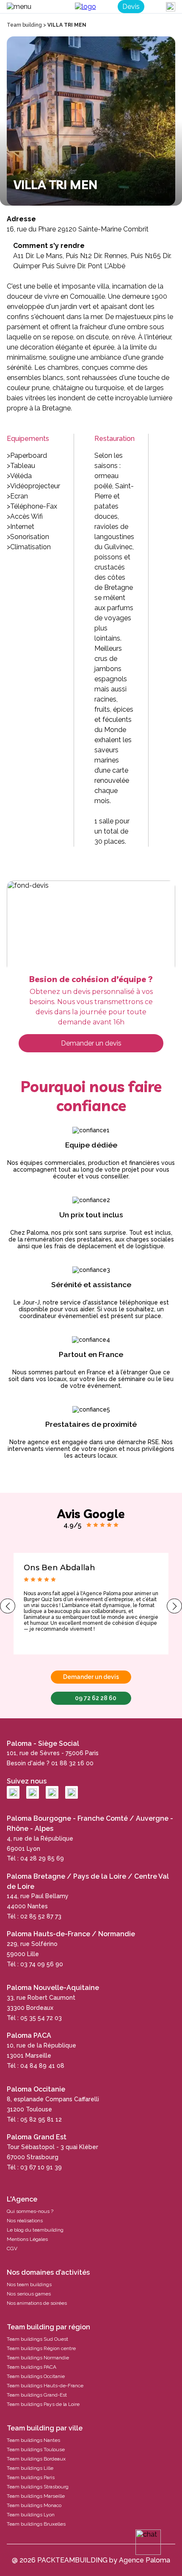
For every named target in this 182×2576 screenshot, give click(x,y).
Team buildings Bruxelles (36, 2524)
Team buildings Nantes (33, 2440)
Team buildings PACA (32, 2367)
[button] (8, 1606)
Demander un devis (91, 1043)
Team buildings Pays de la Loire (43, 2404)
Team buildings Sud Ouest (37, 2339)
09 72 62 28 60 (96, 1698)
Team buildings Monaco (34, 2505)
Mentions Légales (27, 2239)
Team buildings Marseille (36, 2496)
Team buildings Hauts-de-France (45, 2386)
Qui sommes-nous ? (30, 2211)
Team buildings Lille (30, 2468)
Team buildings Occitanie (36, 2376)
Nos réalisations (25, 2221)
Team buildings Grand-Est (37, 2395)
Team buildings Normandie (38, 2358)
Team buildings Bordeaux (36, 2459)
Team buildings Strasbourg (38, 2487)
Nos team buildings (29, 2284)
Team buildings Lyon (31, 2515)
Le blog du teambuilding (35, 2230)
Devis (131, 7)
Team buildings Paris (31, 2477)
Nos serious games (29, 2294)
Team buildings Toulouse (36, 2449)
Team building (24, 25)
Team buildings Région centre (41, 2348)
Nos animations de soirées (37, 2303)
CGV (12, 2248)
